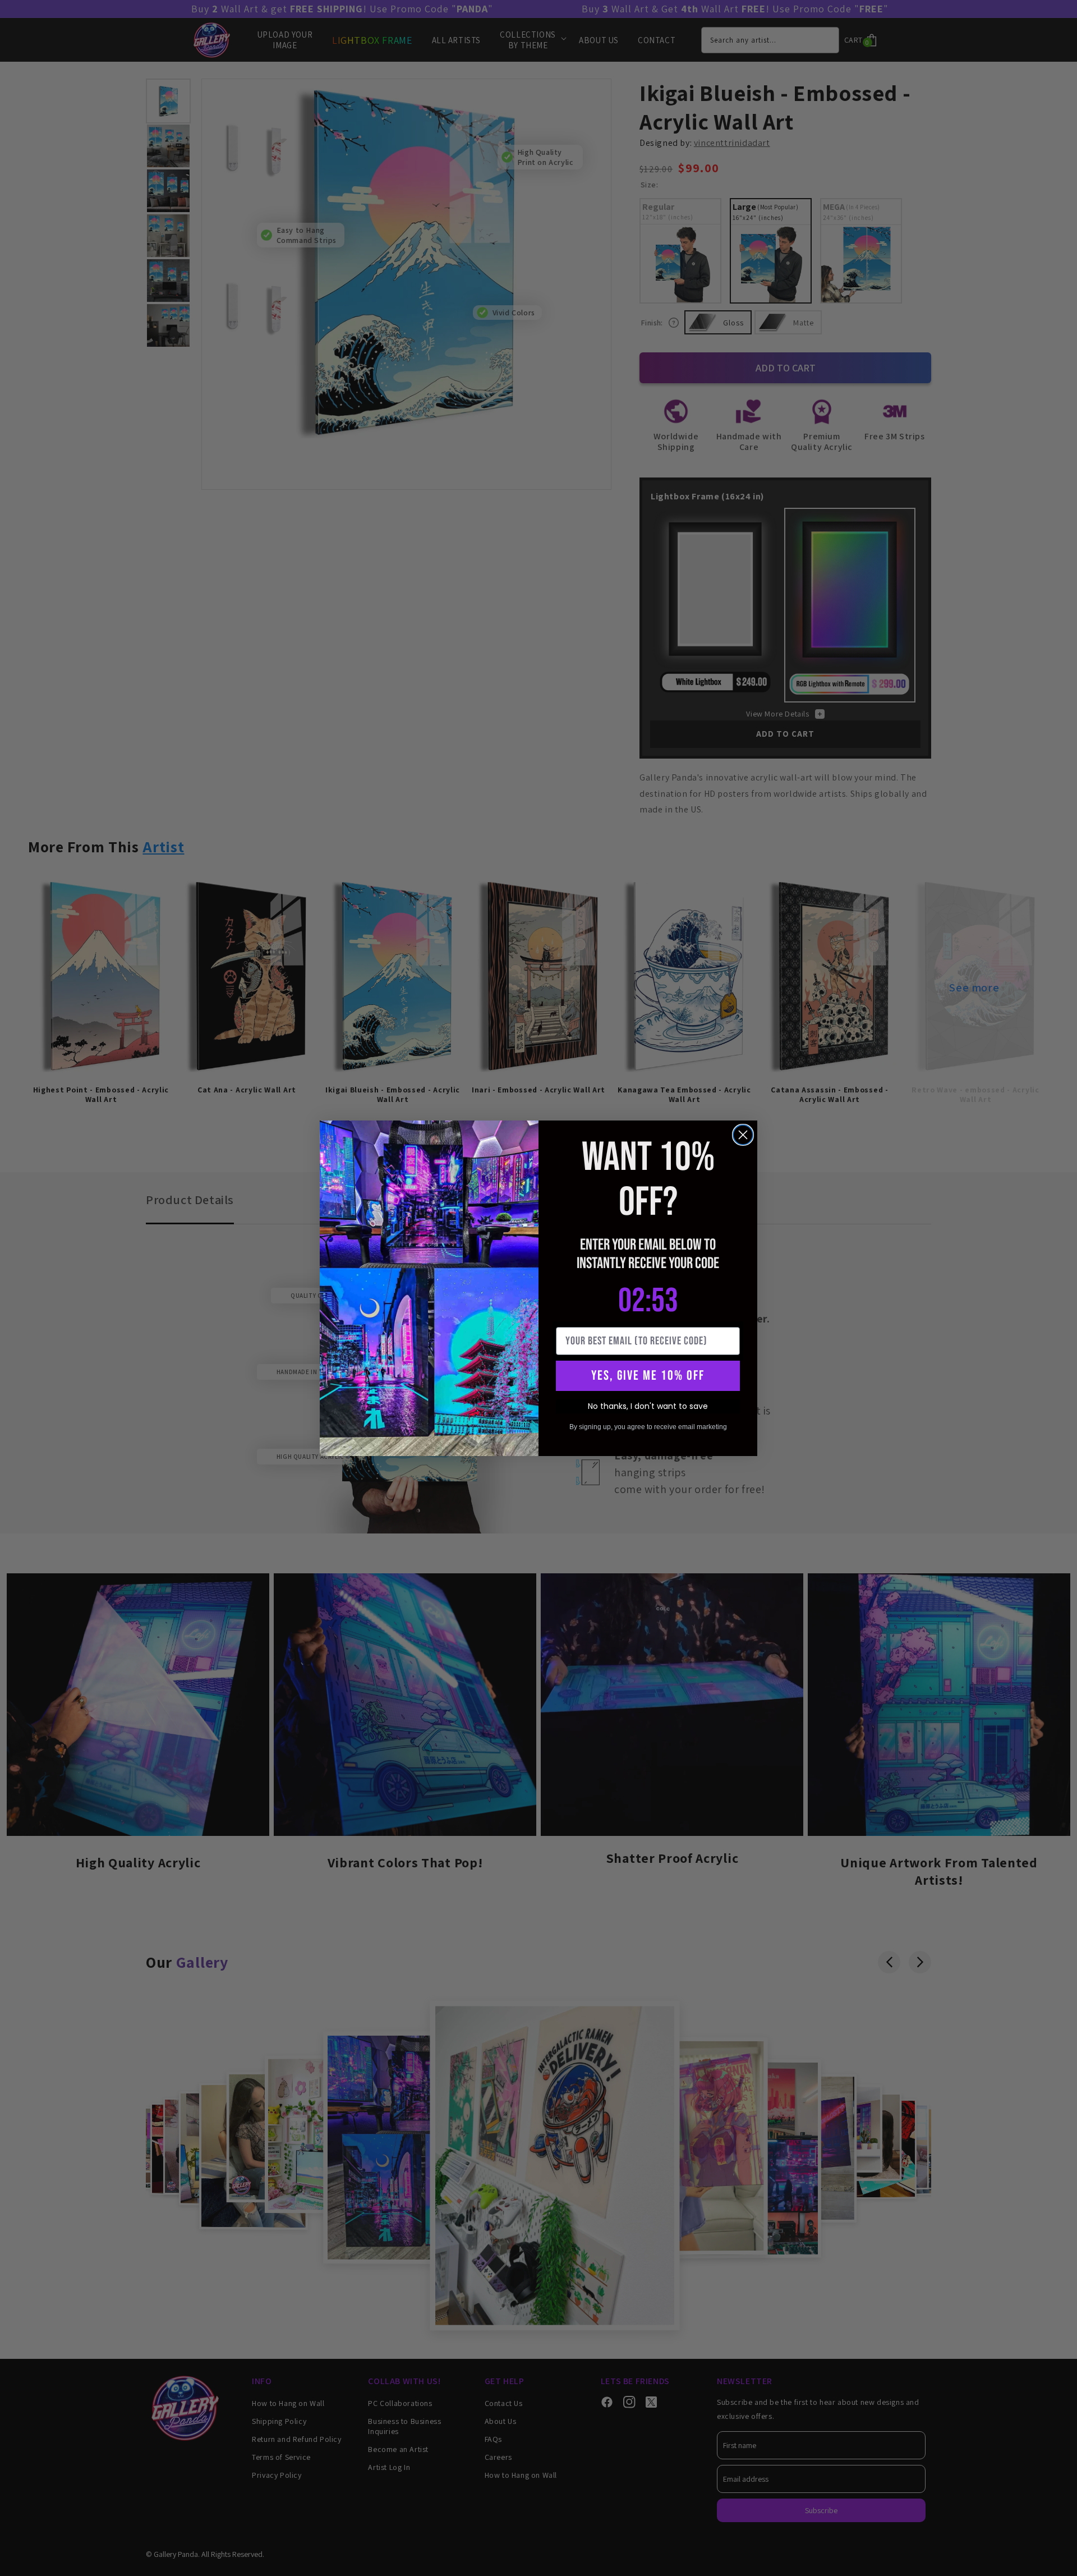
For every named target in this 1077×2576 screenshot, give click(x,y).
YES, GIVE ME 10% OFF (648, 1376)
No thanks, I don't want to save (648, 1406)
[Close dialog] (743, 1135)
